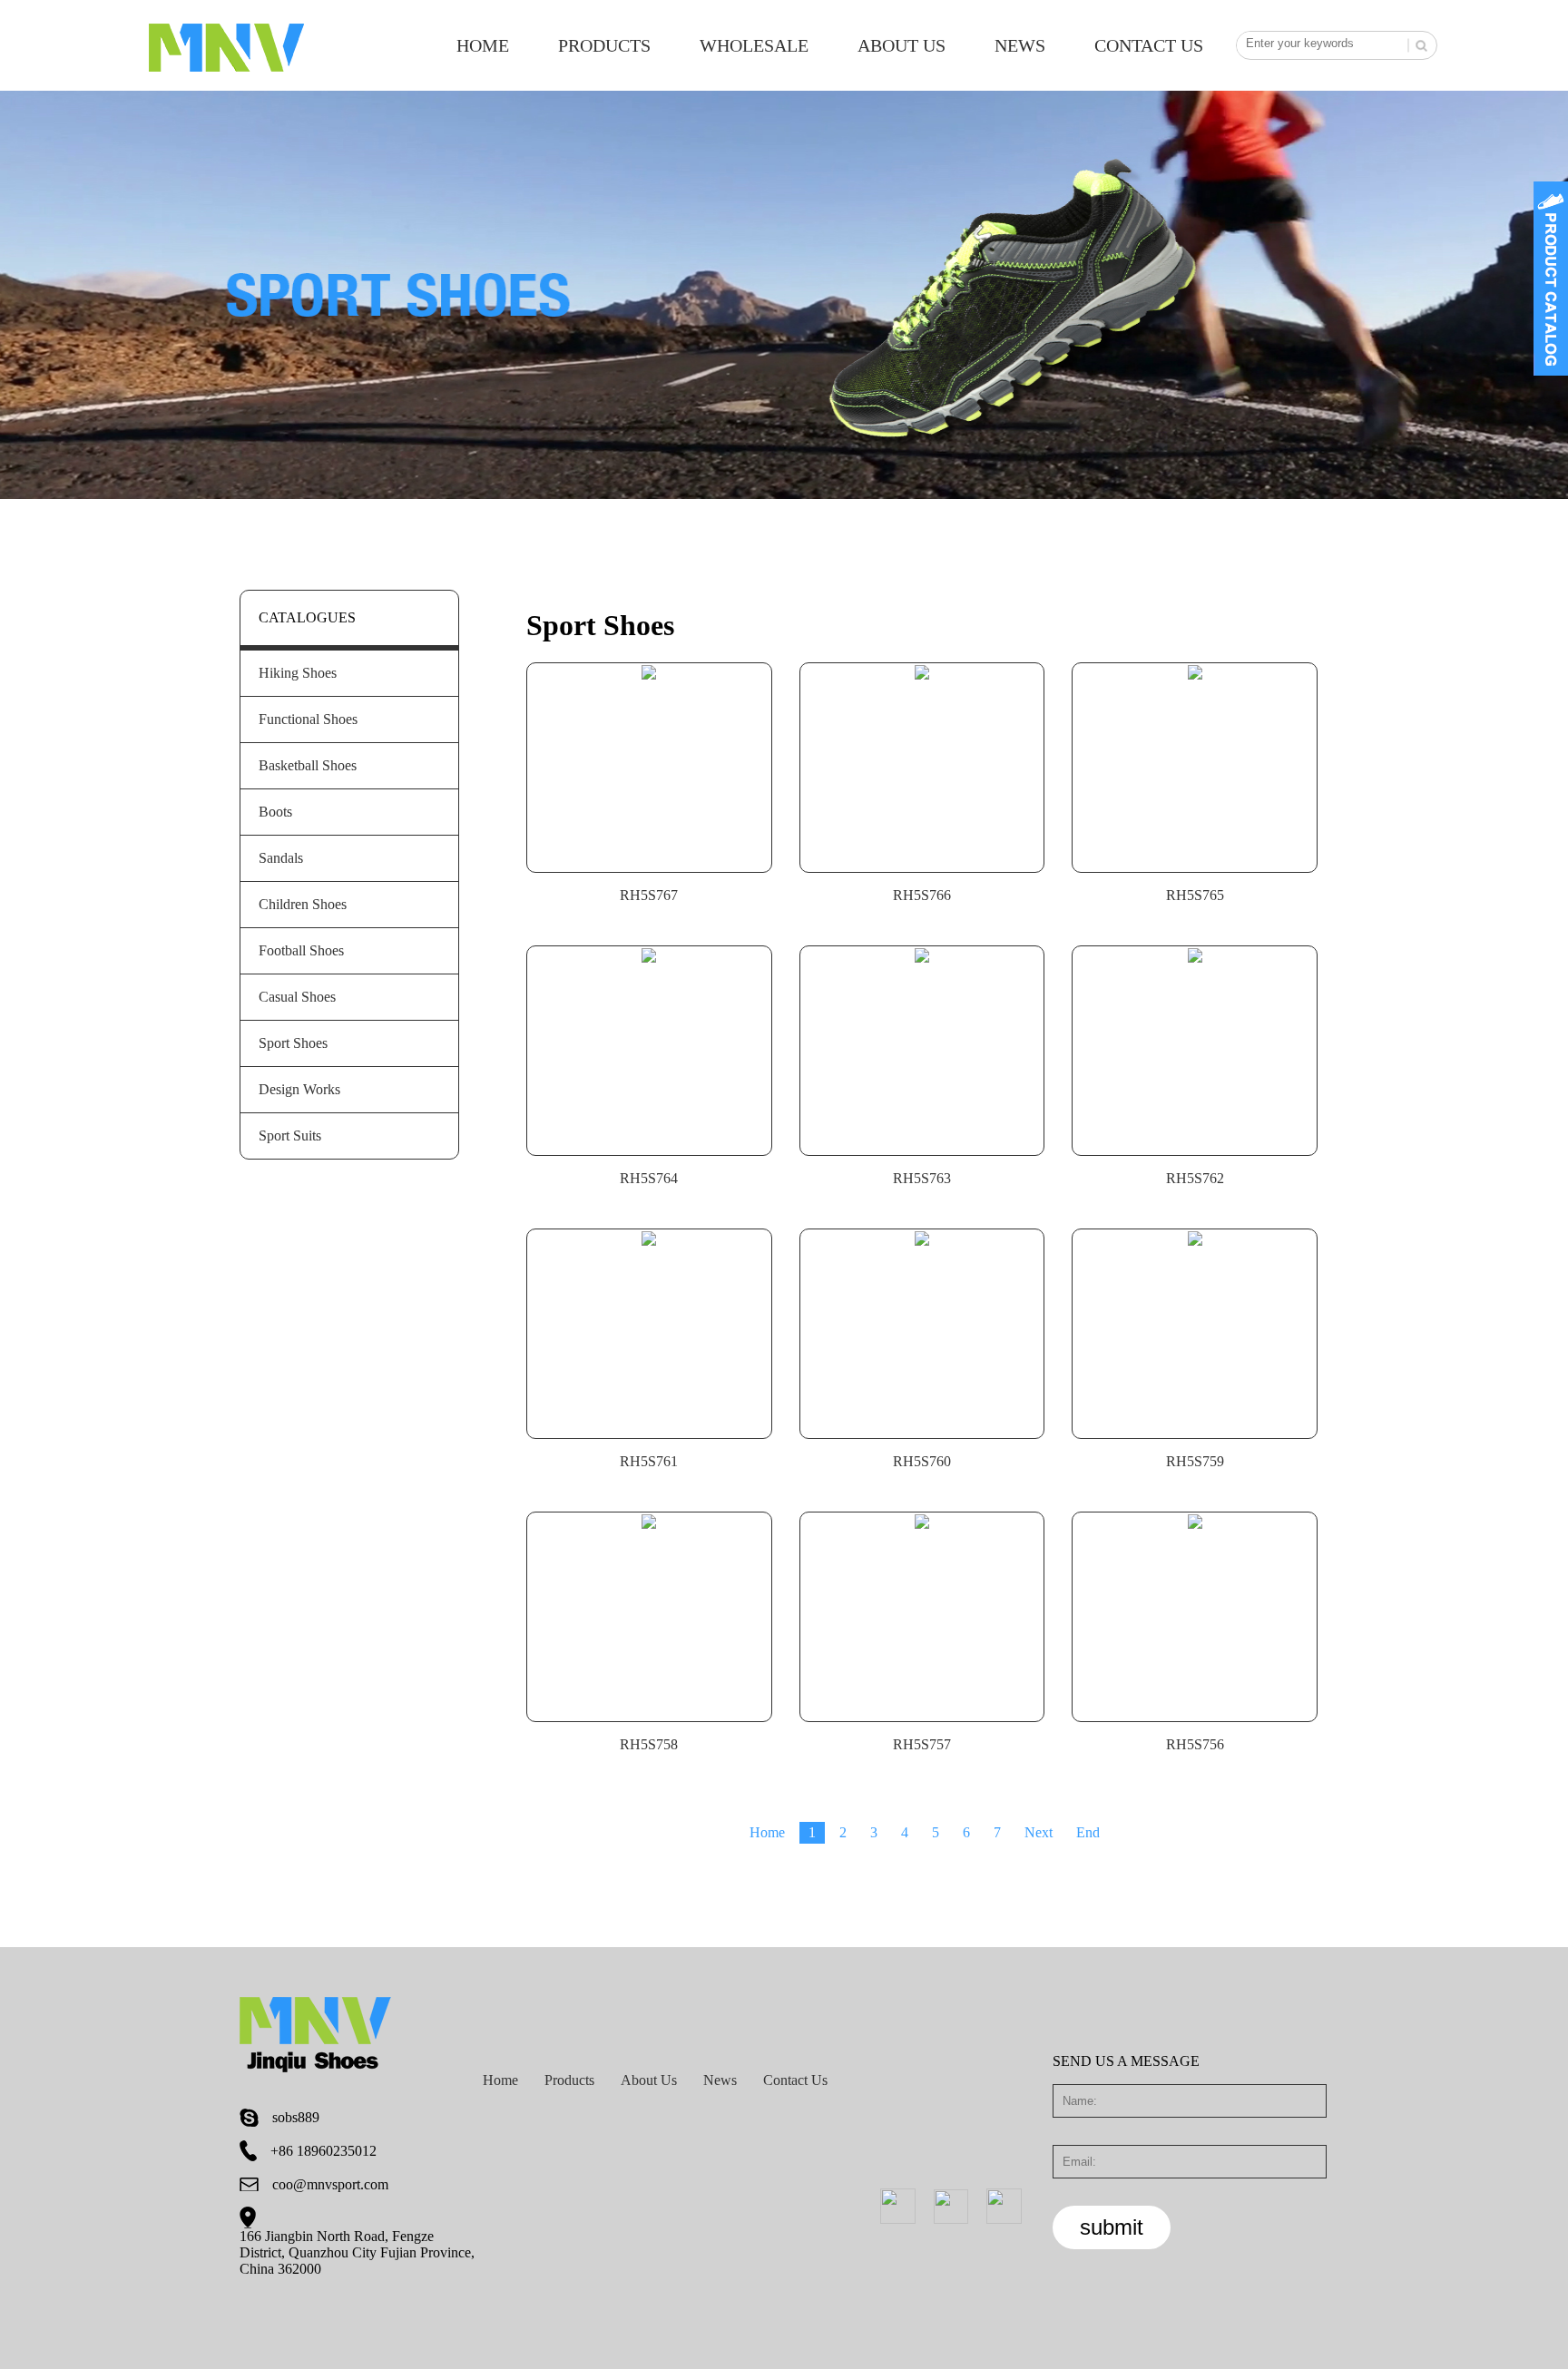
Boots (275, 812)
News (1020, 45)
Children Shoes (303, 904)
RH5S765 (1195, 895)
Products (604, 45)
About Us (902, 45)
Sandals (281, 858)
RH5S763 (922, 1178)
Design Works (299, 1089)
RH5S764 (649, 1178)
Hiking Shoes (298, 673)
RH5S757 (922, 1744)
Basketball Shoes (308, 765)
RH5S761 (649, 1461)
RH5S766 (922, 895)
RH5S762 (1195, 1178)
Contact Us (1149, 45)
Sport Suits (290, 1136)
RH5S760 (922, 1461)
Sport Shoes (293, 1043)
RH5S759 (1195, 1461)
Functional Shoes (308, 719)
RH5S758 (649, 1744)
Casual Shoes (297, 997)
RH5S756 (1195, 1744)
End (1088, 1832)
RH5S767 (649, 895)
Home (483, 45)
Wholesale (754, 45)
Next (1039, 1832)
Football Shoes (301, 950)
